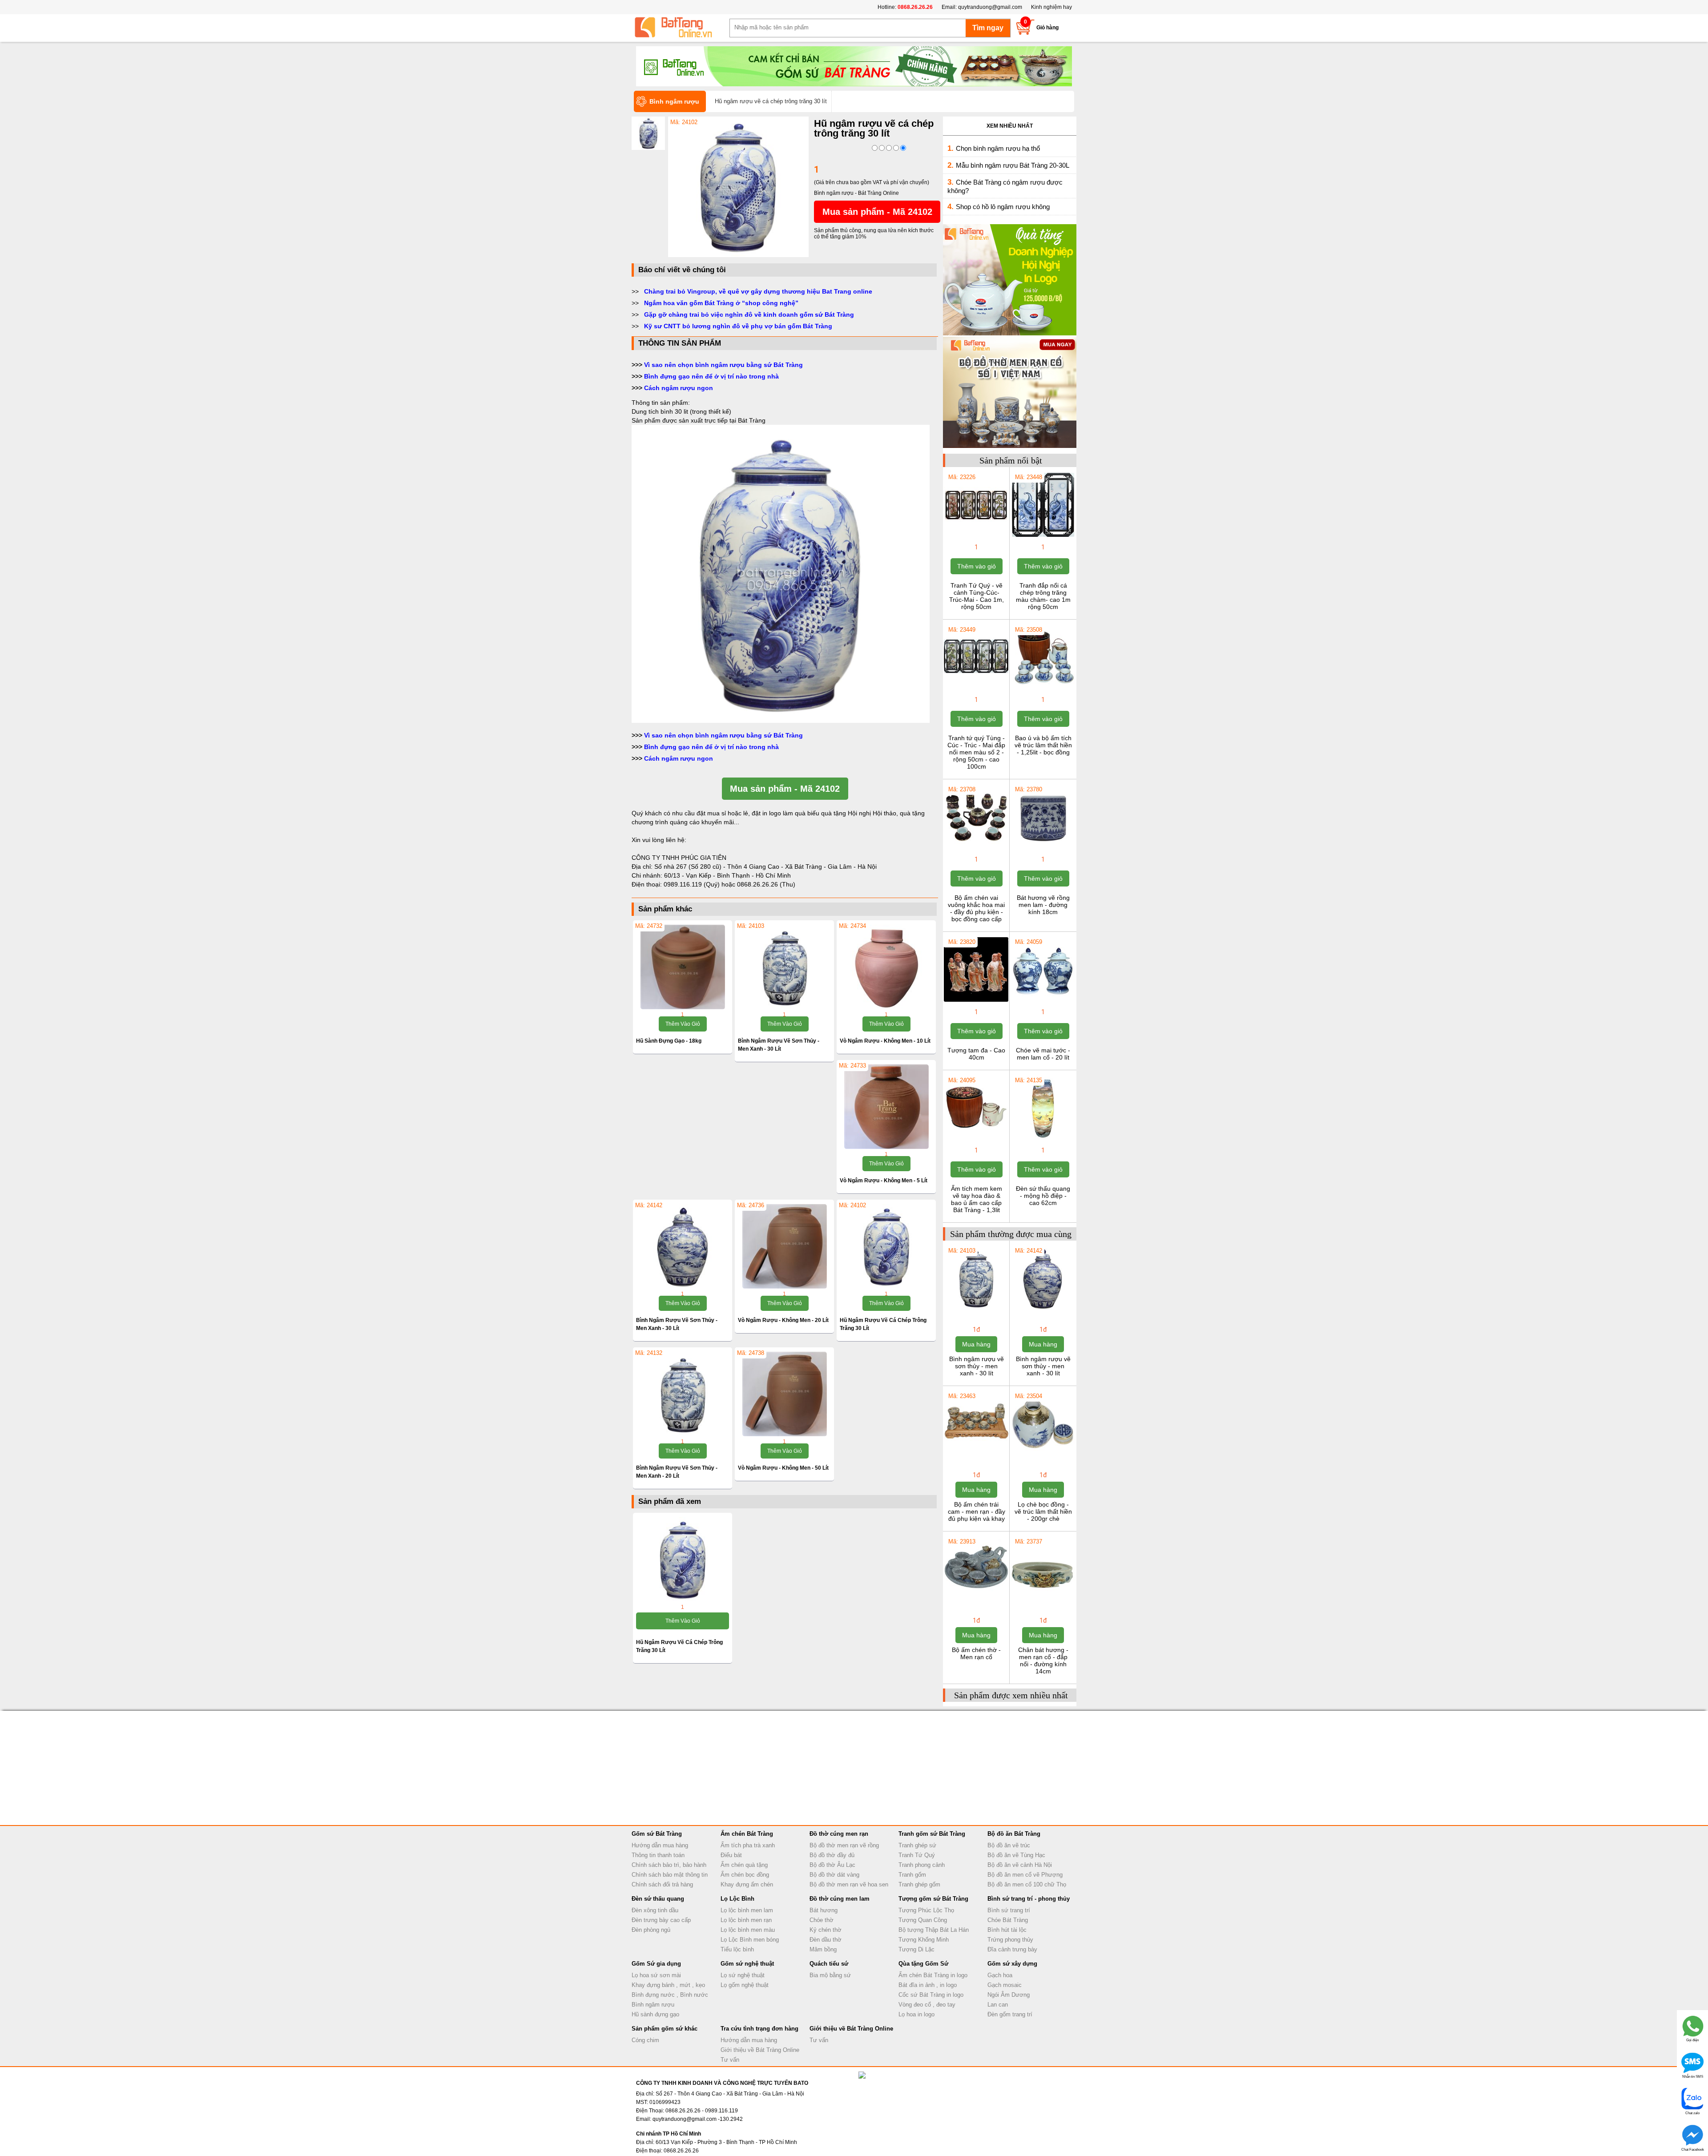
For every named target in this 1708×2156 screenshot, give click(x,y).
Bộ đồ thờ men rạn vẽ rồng (844, 1845)
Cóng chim (645, 2040)
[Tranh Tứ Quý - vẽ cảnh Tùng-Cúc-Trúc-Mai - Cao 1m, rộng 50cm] (976, 536)
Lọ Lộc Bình (737, 1899)
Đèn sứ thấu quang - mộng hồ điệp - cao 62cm (1043, 1196)
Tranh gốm (912, 1875)
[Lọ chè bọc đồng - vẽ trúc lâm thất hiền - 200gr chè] (1043, 1455)
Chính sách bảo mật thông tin (670, 1875)
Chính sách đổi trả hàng (662, 1884)
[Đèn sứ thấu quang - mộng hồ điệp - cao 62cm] (1043, 1139)
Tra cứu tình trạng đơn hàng (759, 2029)
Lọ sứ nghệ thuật (743, 1975)
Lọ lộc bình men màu (748, 1930)
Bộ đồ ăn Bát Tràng (1014, 1834)
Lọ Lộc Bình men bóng (750, 1940)
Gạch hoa (1000, 1975)
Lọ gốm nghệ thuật (745, 1985)
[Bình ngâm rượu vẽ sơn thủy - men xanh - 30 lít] (784, 967)
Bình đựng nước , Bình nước (670, 1995)
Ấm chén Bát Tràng (747, 1834)
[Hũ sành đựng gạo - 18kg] (683, 967)
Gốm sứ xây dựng (1012, 1964)
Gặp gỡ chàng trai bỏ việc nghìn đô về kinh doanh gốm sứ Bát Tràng (749, 314)
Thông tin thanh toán (658, 1855)
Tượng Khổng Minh (924, 1940)
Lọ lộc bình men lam (747, 1910)
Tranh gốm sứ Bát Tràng (932, 1834)
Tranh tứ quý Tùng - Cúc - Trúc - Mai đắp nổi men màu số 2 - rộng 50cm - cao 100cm (976, 752)
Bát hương (824, 1910)
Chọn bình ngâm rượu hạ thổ (998, 148)
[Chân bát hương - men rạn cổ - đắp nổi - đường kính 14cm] (1043, 1600)
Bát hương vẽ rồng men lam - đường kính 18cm (1043, 905)
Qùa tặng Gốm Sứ (923, 1964)
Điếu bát (731, 1855)
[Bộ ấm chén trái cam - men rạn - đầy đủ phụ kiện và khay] (976, 1455)
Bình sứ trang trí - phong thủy (1029, 1899)
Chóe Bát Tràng (1008, 1920)
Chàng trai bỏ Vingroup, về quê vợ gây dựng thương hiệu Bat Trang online (758, 291)
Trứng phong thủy (1010, 1940)
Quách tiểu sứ (829, 1964)
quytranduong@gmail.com (990, 7)
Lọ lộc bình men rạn (746, 1920)
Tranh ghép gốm (919, 1884)
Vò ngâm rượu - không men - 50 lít (783, 1468)
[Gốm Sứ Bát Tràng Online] (681, 28)
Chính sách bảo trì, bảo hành (669, 1865)
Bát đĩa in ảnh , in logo (928, 1985)
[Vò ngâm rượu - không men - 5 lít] (886, 1107)
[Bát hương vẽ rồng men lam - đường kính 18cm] (1043, 848)
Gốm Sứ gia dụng (656, 1964)
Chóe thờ (822, 1920)
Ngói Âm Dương (1009, 1995)
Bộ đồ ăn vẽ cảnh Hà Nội (1020, 1865)
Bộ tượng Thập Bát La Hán (934, 1930)
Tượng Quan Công (923, 1920)
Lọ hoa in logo (916, 2014)
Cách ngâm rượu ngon (679, 388)
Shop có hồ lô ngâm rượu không (1003, 207)
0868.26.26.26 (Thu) (766, 884)
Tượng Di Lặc (916, 1949)
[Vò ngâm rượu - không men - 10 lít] (886, 967)
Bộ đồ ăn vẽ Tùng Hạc (1016, 1855)
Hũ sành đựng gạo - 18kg (669, 1041)
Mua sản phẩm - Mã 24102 (877, 212)
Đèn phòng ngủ (651, 1930)
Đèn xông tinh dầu (655, 1910)
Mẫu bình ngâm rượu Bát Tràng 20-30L (1013, 165)
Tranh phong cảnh (922, 1865)
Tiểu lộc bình (737, 1949)
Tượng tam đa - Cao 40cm (976, 1054)
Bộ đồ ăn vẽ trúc (1009, 1845)
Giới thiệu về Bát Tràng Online (760, 2050)
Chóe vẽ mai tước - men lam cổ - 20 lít (1043, 1054)
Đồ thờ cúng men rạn (839, 1834)
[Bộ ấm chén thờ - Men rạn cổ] (976, 1600)
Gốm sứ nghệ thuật (747, 1964)
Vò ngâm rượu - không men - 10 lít (885, 1041)
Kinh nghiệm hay (1051, 7)
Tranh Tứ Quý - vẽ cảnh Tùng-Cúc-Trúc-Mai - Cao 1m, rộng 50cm (977, 596)
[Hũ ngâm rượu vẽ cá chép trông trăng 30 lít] (738, 255)
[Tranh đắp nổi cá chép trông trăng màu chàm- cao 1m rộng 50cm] (1043, 536)
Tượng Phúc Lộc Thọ (926, 1910)
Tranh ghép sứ (917, 1845)
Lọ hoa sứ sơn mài (656, 1975)
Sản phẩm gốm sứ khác (665, 2029)
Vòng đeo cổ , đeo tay (927, 2005)
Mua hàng (976, 1344)
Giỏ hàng (1047, 28)
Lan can (998, 2005)
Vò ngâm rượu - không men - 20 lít (783, 1320)
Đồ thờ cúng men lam (840, 1899)
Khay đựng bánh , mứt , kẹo (668, 1985)
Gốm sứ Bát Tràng (657, 1834)
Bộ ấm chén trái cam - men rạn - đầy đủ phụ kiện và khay (977, 1511)
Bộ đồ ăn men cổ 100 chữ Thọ (1027, 1884)
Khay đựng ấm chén (747, 1884)
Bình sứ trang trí (1009, 1910)
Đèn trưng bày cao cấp (661, 1920)
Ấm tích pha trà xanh (748, 1845)
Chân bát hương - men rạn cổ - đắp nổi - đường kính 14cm (1043, 1660)
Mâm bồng (823, 1949)
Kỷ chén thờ (826, 1930)
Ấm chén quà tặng (744, 1865)
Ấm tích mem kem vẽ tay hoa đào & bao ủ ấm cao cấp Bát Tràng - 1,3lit (977, 1199)
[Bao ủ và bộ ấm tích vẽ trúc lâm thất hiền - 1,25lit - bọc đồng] (1043, 689)
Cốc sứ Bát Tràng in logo (931, 1995)
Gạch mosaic (1005, 1985)
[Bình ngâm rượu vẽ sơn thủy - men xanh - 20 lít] (683, 1394)
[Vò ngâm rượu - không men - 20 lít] (784, 1246)
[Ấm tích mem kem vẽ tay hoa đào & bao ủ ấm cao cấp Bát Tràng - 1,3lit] (976, 1139)
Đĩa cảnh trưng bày (1012, 1949)
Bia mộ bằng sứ (830, 1975)
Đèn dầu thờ (826, 1940)
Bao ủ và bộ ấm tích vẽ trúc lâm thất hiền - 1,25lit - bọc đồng (1043, 745)
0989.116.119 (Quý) (693, 884)
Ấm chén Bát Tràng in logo (933, 1975)
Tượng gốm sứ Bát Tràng (933, 1899)
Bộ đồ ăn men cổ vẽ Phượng (1025, 1875)
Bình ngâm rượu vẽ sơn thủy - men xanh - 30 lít (977, 1366)
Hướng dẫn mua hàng (660, 1845)
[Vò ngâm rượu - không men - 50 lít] (784, 1394)
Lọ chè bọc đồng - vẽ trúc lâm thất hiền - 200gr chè (1043, 1511)
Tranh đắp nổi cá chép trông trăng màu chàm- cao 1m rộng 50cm (1043, 596)
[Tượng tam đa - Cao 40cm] (976, 1001)
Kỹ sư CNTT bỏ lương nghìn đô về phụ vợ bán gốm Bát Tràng (738, 326)
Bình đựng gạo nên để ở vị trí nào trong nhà (711, 376)
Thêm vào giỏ (683, 1024)
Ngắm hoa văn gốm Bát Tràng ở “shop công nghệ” (721, 303)
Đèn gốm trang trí (1010, 2014)
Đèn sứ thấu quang (658, 1899)
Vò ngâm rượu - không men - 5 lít (884, 1181)
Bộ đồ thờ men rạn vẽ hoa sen (849, 1884)
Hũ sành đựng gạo (655, 2014)
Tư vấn (730, 2060)
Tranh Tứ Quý (917, 1855)
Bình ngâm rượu (653, 2005)
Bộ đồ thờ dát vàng (834, 1875)
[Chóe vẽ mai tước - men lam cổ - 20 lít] (1043, 1001)
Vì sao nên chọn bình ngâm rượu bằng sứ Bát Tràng (723, 365)
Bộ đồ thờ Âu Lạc (832, 1865)
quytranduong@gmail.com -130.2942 (698, 2119)
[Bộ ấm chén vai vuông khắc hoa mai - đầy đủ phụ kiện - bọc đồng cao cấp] (976, 848)
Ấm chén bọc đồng (745, 1875)
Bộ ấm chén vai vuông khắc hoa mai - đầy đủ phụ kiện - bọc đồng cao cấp (976, 908)
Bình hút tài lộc (1007, 1930)
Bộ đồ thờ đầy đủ (832, 1855)
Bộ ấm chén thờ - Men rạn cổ (976, 1653)
